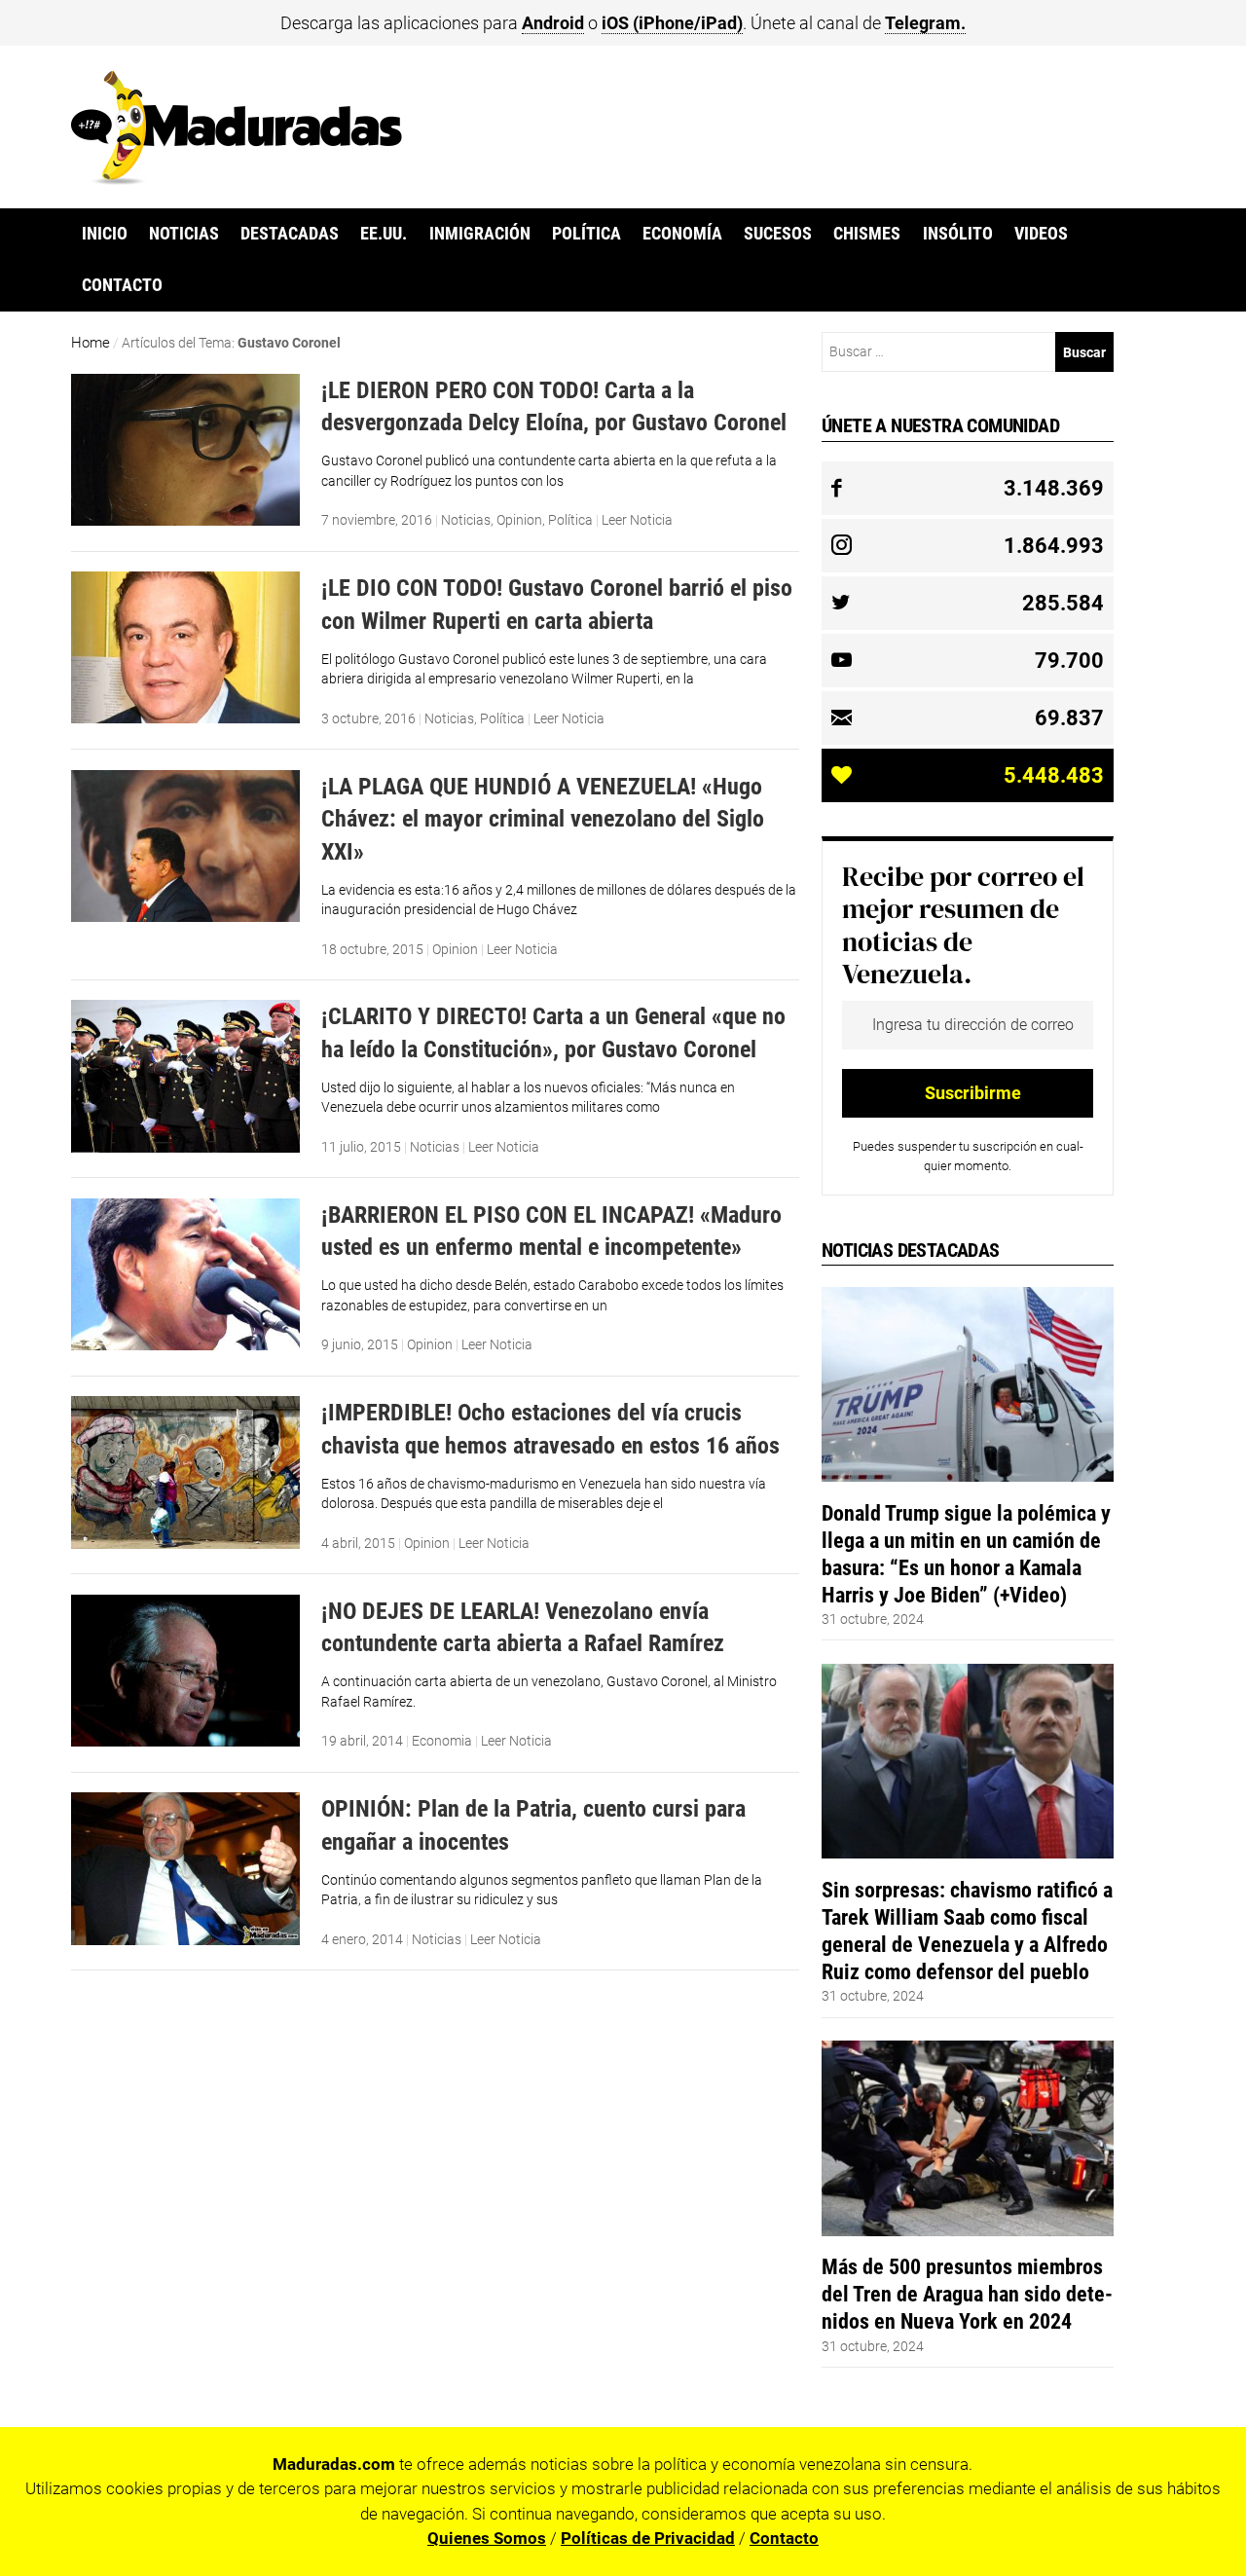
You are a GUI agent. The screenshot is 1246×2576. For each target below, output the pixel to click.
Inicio (105, 234)
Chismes (867, 234)
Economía (682, 234)
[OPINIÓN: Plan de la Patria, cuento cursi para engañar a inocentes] (185, 1940)
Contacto (122, 285)
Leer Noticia (637, 520)
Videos (1041, 234)
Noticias (184, 234)
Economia (442, 1741)
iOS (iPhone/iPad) (672, 23)
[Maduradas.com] (237, 178)
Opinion (519, 520)
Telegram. (925, 23)
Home (91, 343)
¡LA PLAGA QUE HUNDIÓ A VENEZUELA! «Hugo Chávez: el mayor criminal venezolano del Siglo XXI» (543, 819)
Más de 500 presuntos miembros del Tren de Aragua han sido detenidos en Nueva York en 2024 (967, 2294)
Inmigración (480, 234)
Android (553, 23)
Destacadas (290, 234)
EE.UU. (384, 234)
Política (586, 234)
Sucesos (778, 234)
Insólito (958, 234)
